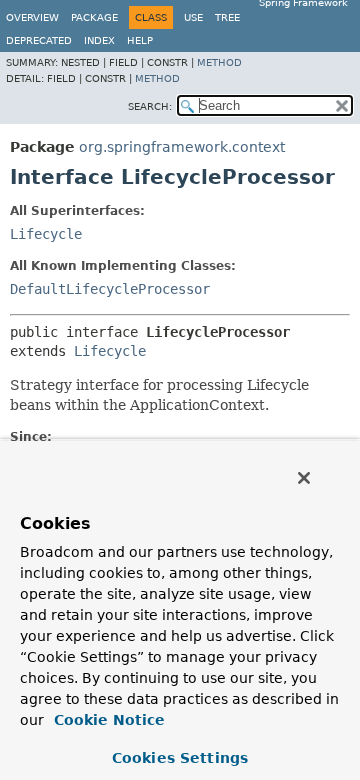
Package (94, 17)
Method (219, 62)
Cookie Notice (107, 720)
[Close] (304, 478)
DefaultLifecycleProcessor (110, 289)
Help (140, 40)
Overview (32, 17)
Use (193, 17)
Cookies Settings (180, 758)
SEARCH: (150, 106)
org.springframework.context (182, 147)
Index (99, 40)
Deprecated (39, 40)
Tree (227, 17)
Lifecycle (46, 234)
